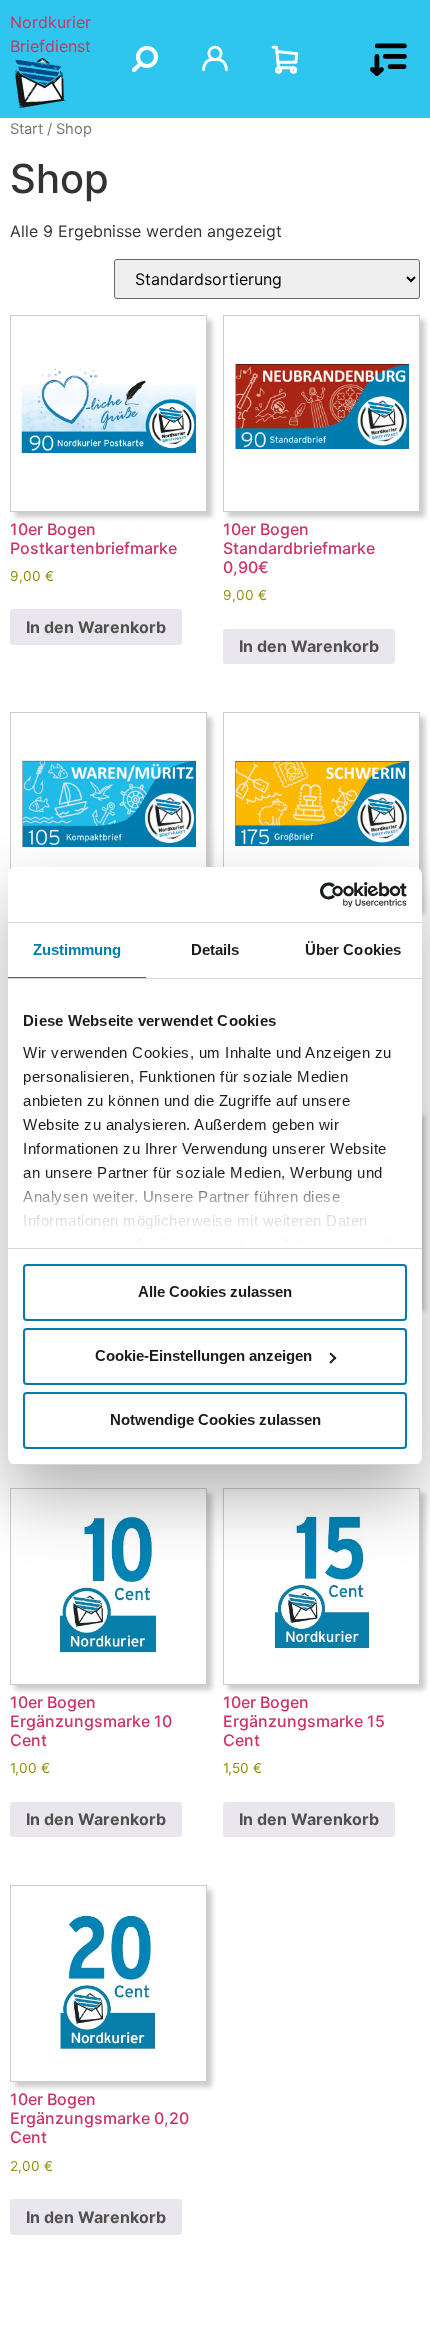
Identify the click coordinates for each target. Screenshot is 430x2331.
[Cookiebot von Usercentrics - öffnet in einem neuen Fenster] (319, 895)
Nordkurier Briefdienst (50, 34)
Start (26, 129)
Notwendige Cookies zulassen (215, 1419)
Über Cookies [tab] (353, 949)
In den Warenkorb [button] (96, 627)
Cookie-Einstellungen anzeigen (203, 1355)
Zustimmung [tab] (77, 949)
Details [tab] (215, 949)
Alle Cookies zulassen (215, 1291)
